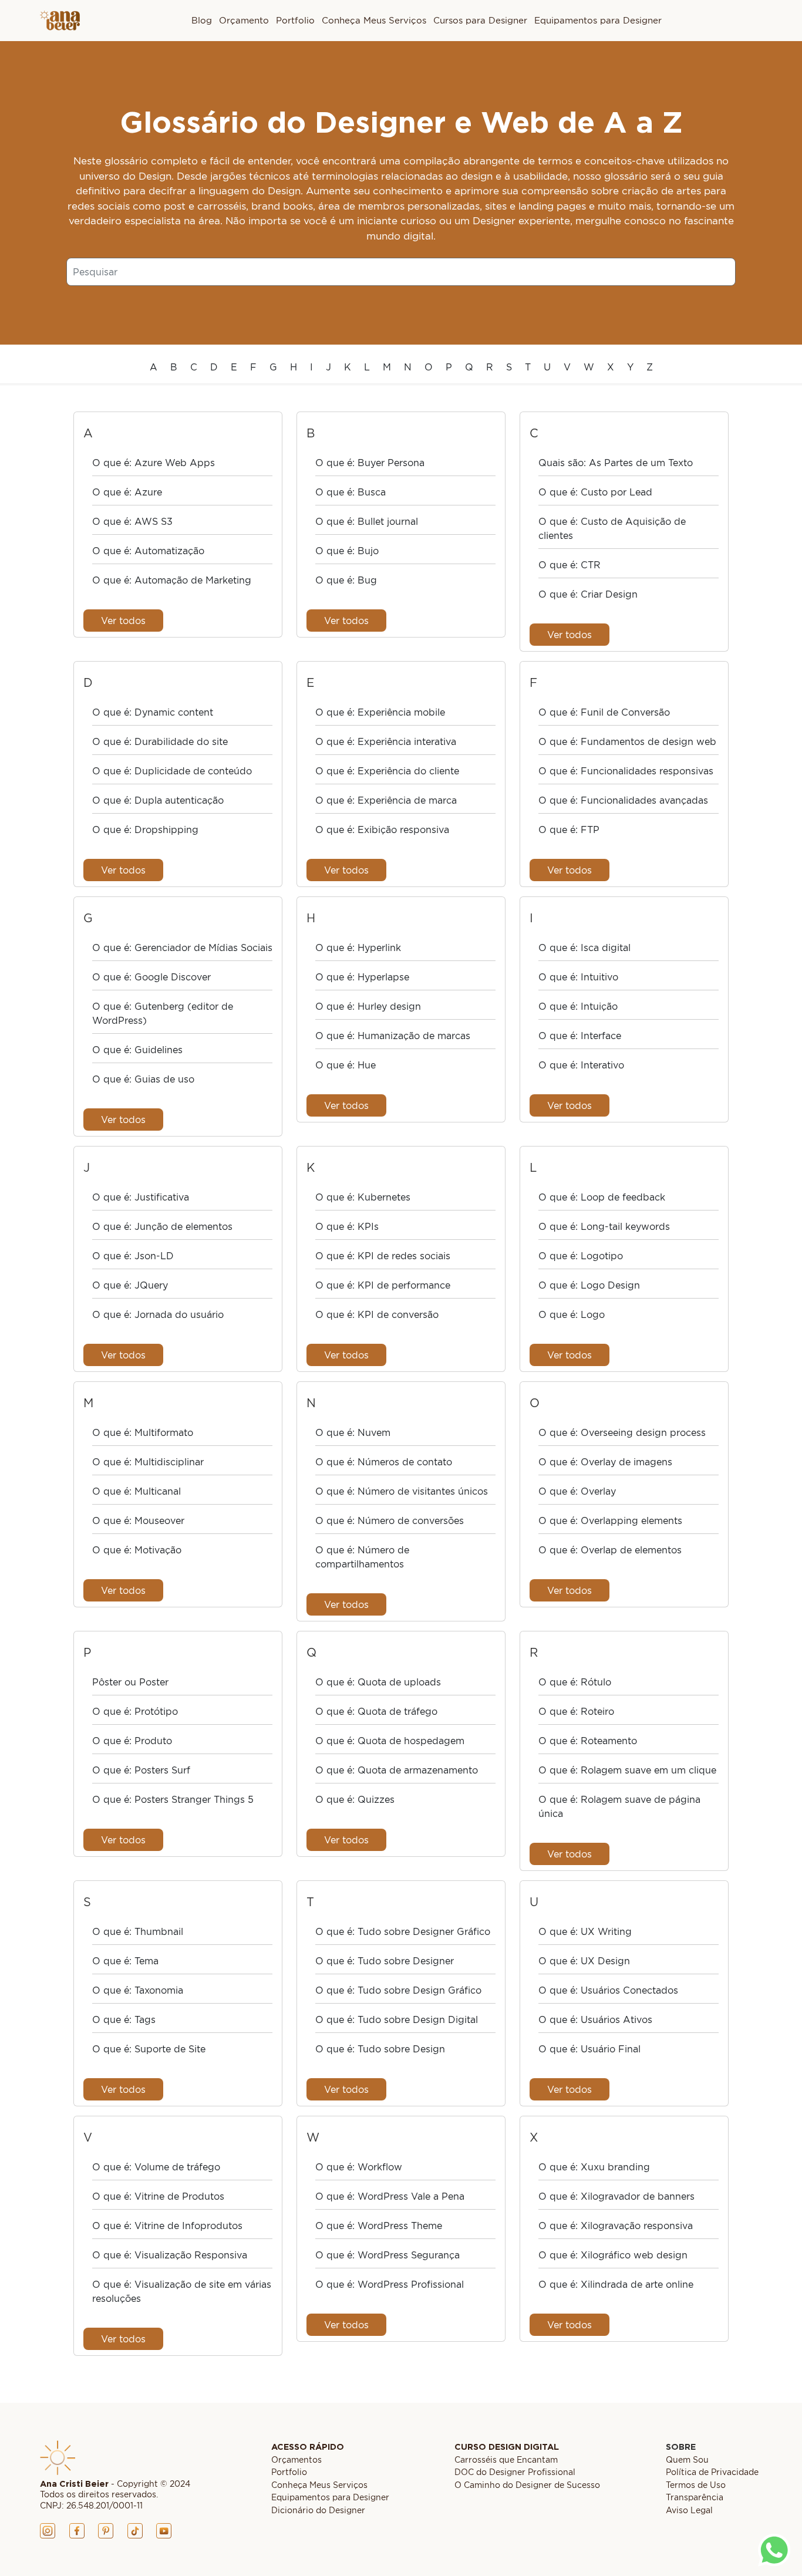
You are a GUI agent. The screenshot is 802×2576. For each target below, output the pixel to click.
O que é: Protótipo (135, 1711)
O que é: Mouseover (138, 1520)
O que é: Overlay (577, 1491)
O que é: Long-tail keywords (604, 1226)
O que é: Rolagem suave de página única (619, 1806)
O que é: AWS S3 (132, 521)
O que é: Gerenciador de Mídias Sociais (182, 948)
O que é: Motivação (137, 1550)
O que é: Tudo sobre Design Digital (397, 2019)
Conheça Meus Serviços (374, 20)
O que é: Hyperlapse (362, 977)
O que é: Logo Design (589, 1285)
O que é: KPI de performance (383, 1285)
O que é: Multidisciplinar (148, 1462)
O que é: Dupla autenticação (158, 800)
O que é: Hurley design (368, 1006)
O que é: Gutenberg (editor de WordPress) (163, 1013)
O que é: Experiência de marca (386, 800)
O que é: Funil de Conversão (604, 712)
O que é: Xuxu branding (594, 2167)
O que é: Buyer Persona (370, 463)
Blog (202, 20)
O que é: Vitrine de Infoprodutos (167, 2226)
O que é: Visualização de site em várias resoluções (182, 2291)
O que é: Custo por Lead (595, 492)
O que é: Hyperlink (358, 948)
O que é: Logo (572, 1314)
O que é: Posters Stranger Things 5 (173, 1799)
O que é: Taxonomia (138, 1990)
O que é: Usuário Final (589, 2049)
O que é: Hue (346, 1065)
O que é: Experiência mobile (380, 712)
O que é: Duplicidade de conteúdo (172, 771)
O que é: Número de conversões (390, 1520)
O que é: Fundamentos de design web (627, 741)
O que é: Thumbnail (138, 1931)
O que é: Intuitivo (578, 977)
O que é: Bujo (347, 551)
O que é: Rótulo (575, 1682)
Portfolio (295, 20)
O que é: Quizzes (355, 1799)
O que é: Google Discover (151, 977)
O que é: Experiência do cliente (387, 771)
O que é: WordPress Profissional (390, 2284)
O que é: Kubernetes (363, 1197)
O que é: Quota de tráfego (376, 1711)
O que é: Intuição (578, 1006)
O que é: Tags (124, 2019)
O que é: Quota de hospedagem (390, 1741)
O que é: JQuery (130, 1285)
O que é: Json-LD (133, 1256)
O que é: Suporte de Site (149, 2049)
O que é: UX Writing (585, 1931)
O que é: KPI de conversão (377, 1314)
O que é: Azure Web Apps (154, 463)
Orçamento (244, 20)
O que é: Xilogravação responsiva (616, 2226)
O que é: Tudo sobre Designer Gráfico (403, 1931)
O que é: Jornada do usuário (158, 1314)
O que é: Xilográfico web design (613, 2255)
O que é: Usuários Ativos (595, 2019)
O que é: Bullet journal (367, 521)
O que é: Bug (346, 580)
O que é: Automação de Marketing (172, 580)
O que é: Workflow (359, 2167)
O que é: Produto (132, 1741)
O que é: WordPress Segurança (387, 2255)
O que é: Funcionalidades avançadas (623, 800)
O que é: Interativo (581, 1065)
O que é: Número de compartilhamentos (362, 1557)
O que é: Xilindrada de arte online (616, 2284)
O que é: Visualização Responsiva (170, 2255)
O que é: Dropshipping (145, 830)
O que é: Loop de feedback (602, 1197)
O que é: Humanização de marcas (393, 1036)
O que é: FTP (569, 830)
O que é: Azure (127, 492)
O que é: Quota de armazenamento (397, 1770)
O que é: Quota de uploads (378, 1682)
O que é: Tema (125, 1961)
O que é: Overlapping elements (610, 1520)
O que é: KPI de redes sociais (383, 1256)
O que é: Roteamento (588, 1741)
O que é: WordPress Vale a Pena (390, 2196)
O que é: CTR (570, 565)
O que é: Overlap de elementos (610, 1550)
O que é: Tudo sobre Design (380, 2049)
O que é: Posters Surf (141, 1770)
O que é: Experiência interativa (386, 741)
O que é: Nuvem (353, 1432)
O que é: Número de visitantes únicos (402, 1491)
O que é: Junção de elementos (162, 1226)
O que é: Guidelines (137, 1050)
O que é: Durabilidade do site (160, 741)
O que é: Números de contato (384, 1462)
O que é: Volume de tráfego (156, 2167)
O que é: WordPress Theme (379, 2226)
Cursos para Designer (480, 20)
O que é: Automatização (148, 551)
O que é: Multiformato (143, 1432)
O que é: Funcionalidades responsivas (626, 771)
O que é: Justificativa (141, 1197)
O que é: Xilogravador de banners (616, 2196)
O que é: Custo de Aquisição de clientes (612, 528)
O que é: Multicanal (137, 1491)
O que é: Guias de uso (143, 1079)
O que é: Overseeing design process (622, 1432)
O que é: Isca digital (584, 948)
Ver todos (123, 621)
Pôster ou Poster (130, 1682)
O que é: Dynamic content (153, 712)
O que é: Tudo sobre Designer (385, 1961)
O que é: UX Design (584, 1961)
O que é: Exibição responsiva (382, 830)
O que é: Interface (580, 1036)
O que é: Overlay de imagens (605, 1462)
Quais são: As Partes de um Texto (616, 463)
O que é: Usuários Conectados (608, 1990)
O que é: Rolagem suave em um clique (627, 1770)
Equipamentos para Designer (598, 20)
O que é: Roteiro (576, 1711)
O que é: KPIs (347, 1226)
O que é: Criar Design (588, 594)
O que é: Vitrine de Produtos (158, 2196)
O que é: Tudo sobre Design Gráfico (398, 1990)
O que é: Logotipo (581, 1256)
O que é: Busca (351, 492)
